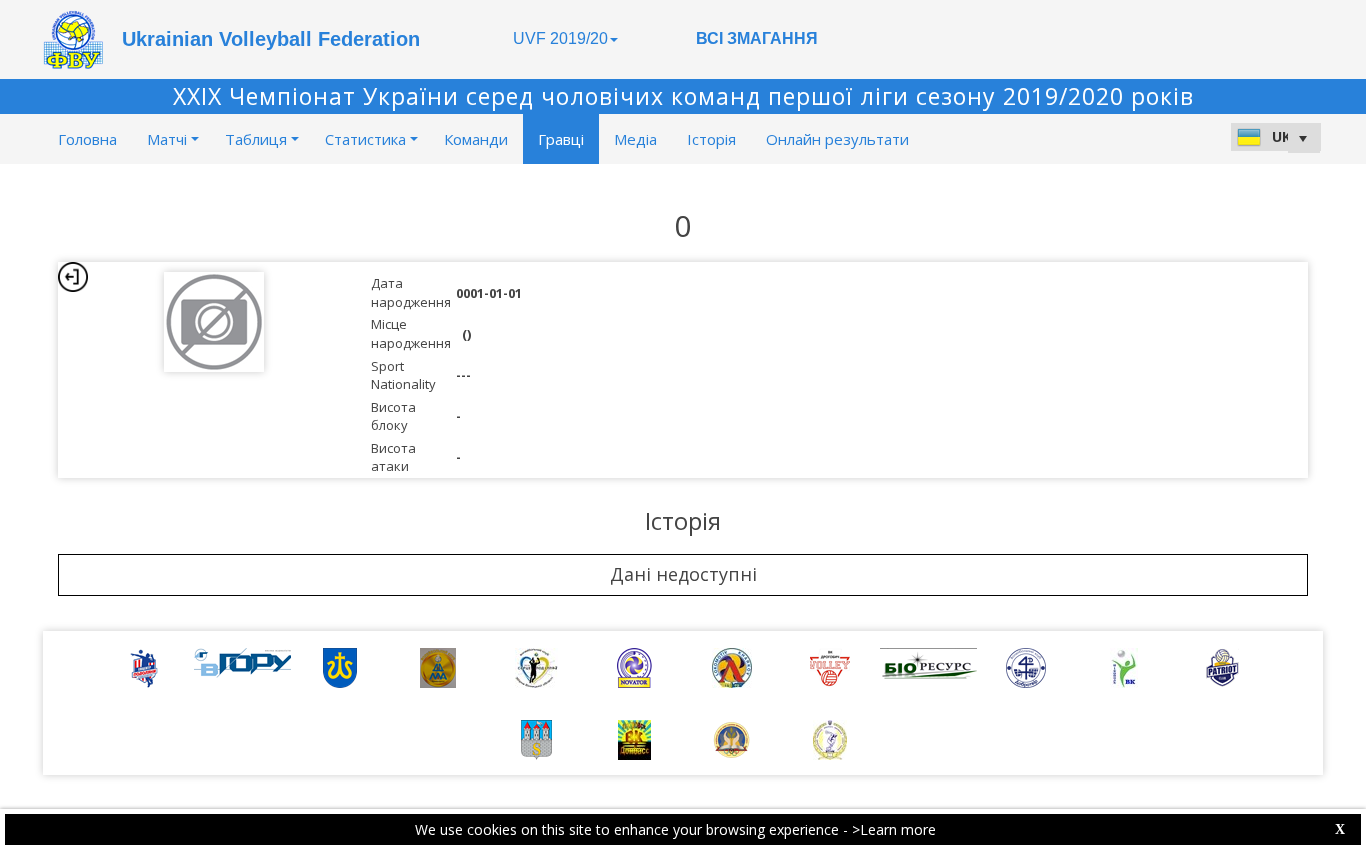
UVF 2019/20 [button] (560, 38)
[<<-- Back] (73, 277)
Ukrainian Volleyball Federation (271, 39)
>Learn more (894, 829)
